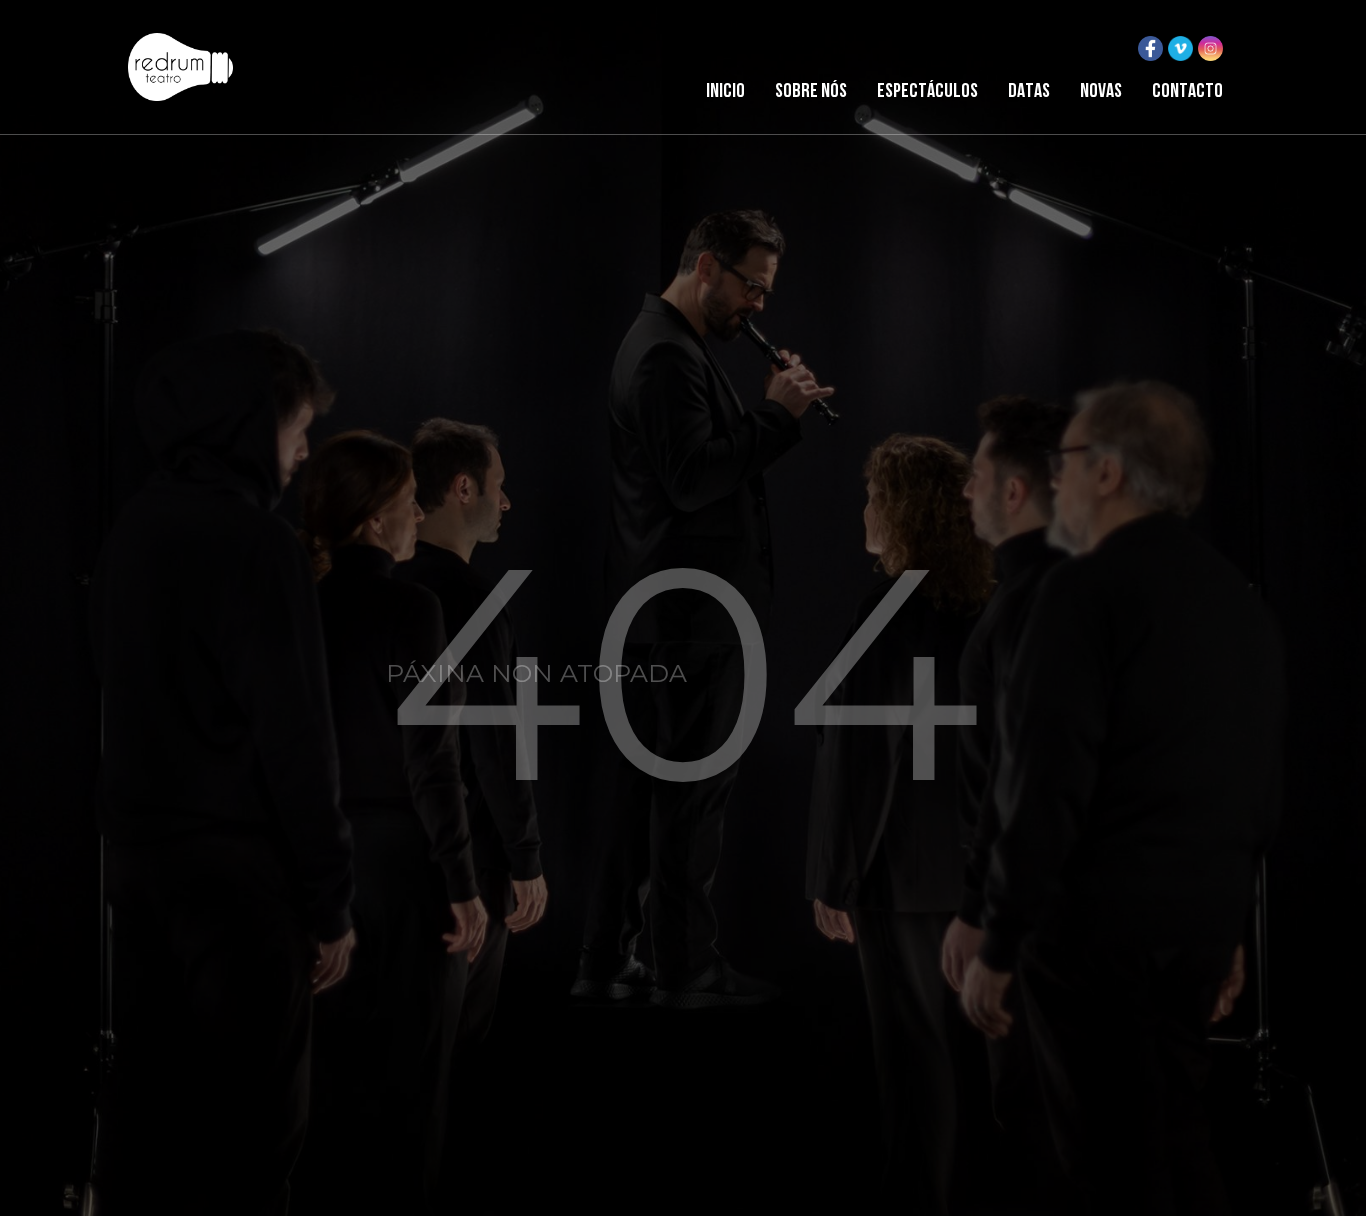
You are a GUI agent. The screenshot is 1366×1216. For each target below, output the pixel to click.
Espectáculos (927, 92)
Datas (1029, 92)
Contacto (1187, 92)
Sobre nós (811, 92)
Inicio (725, 92)
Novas (1101, 92)
